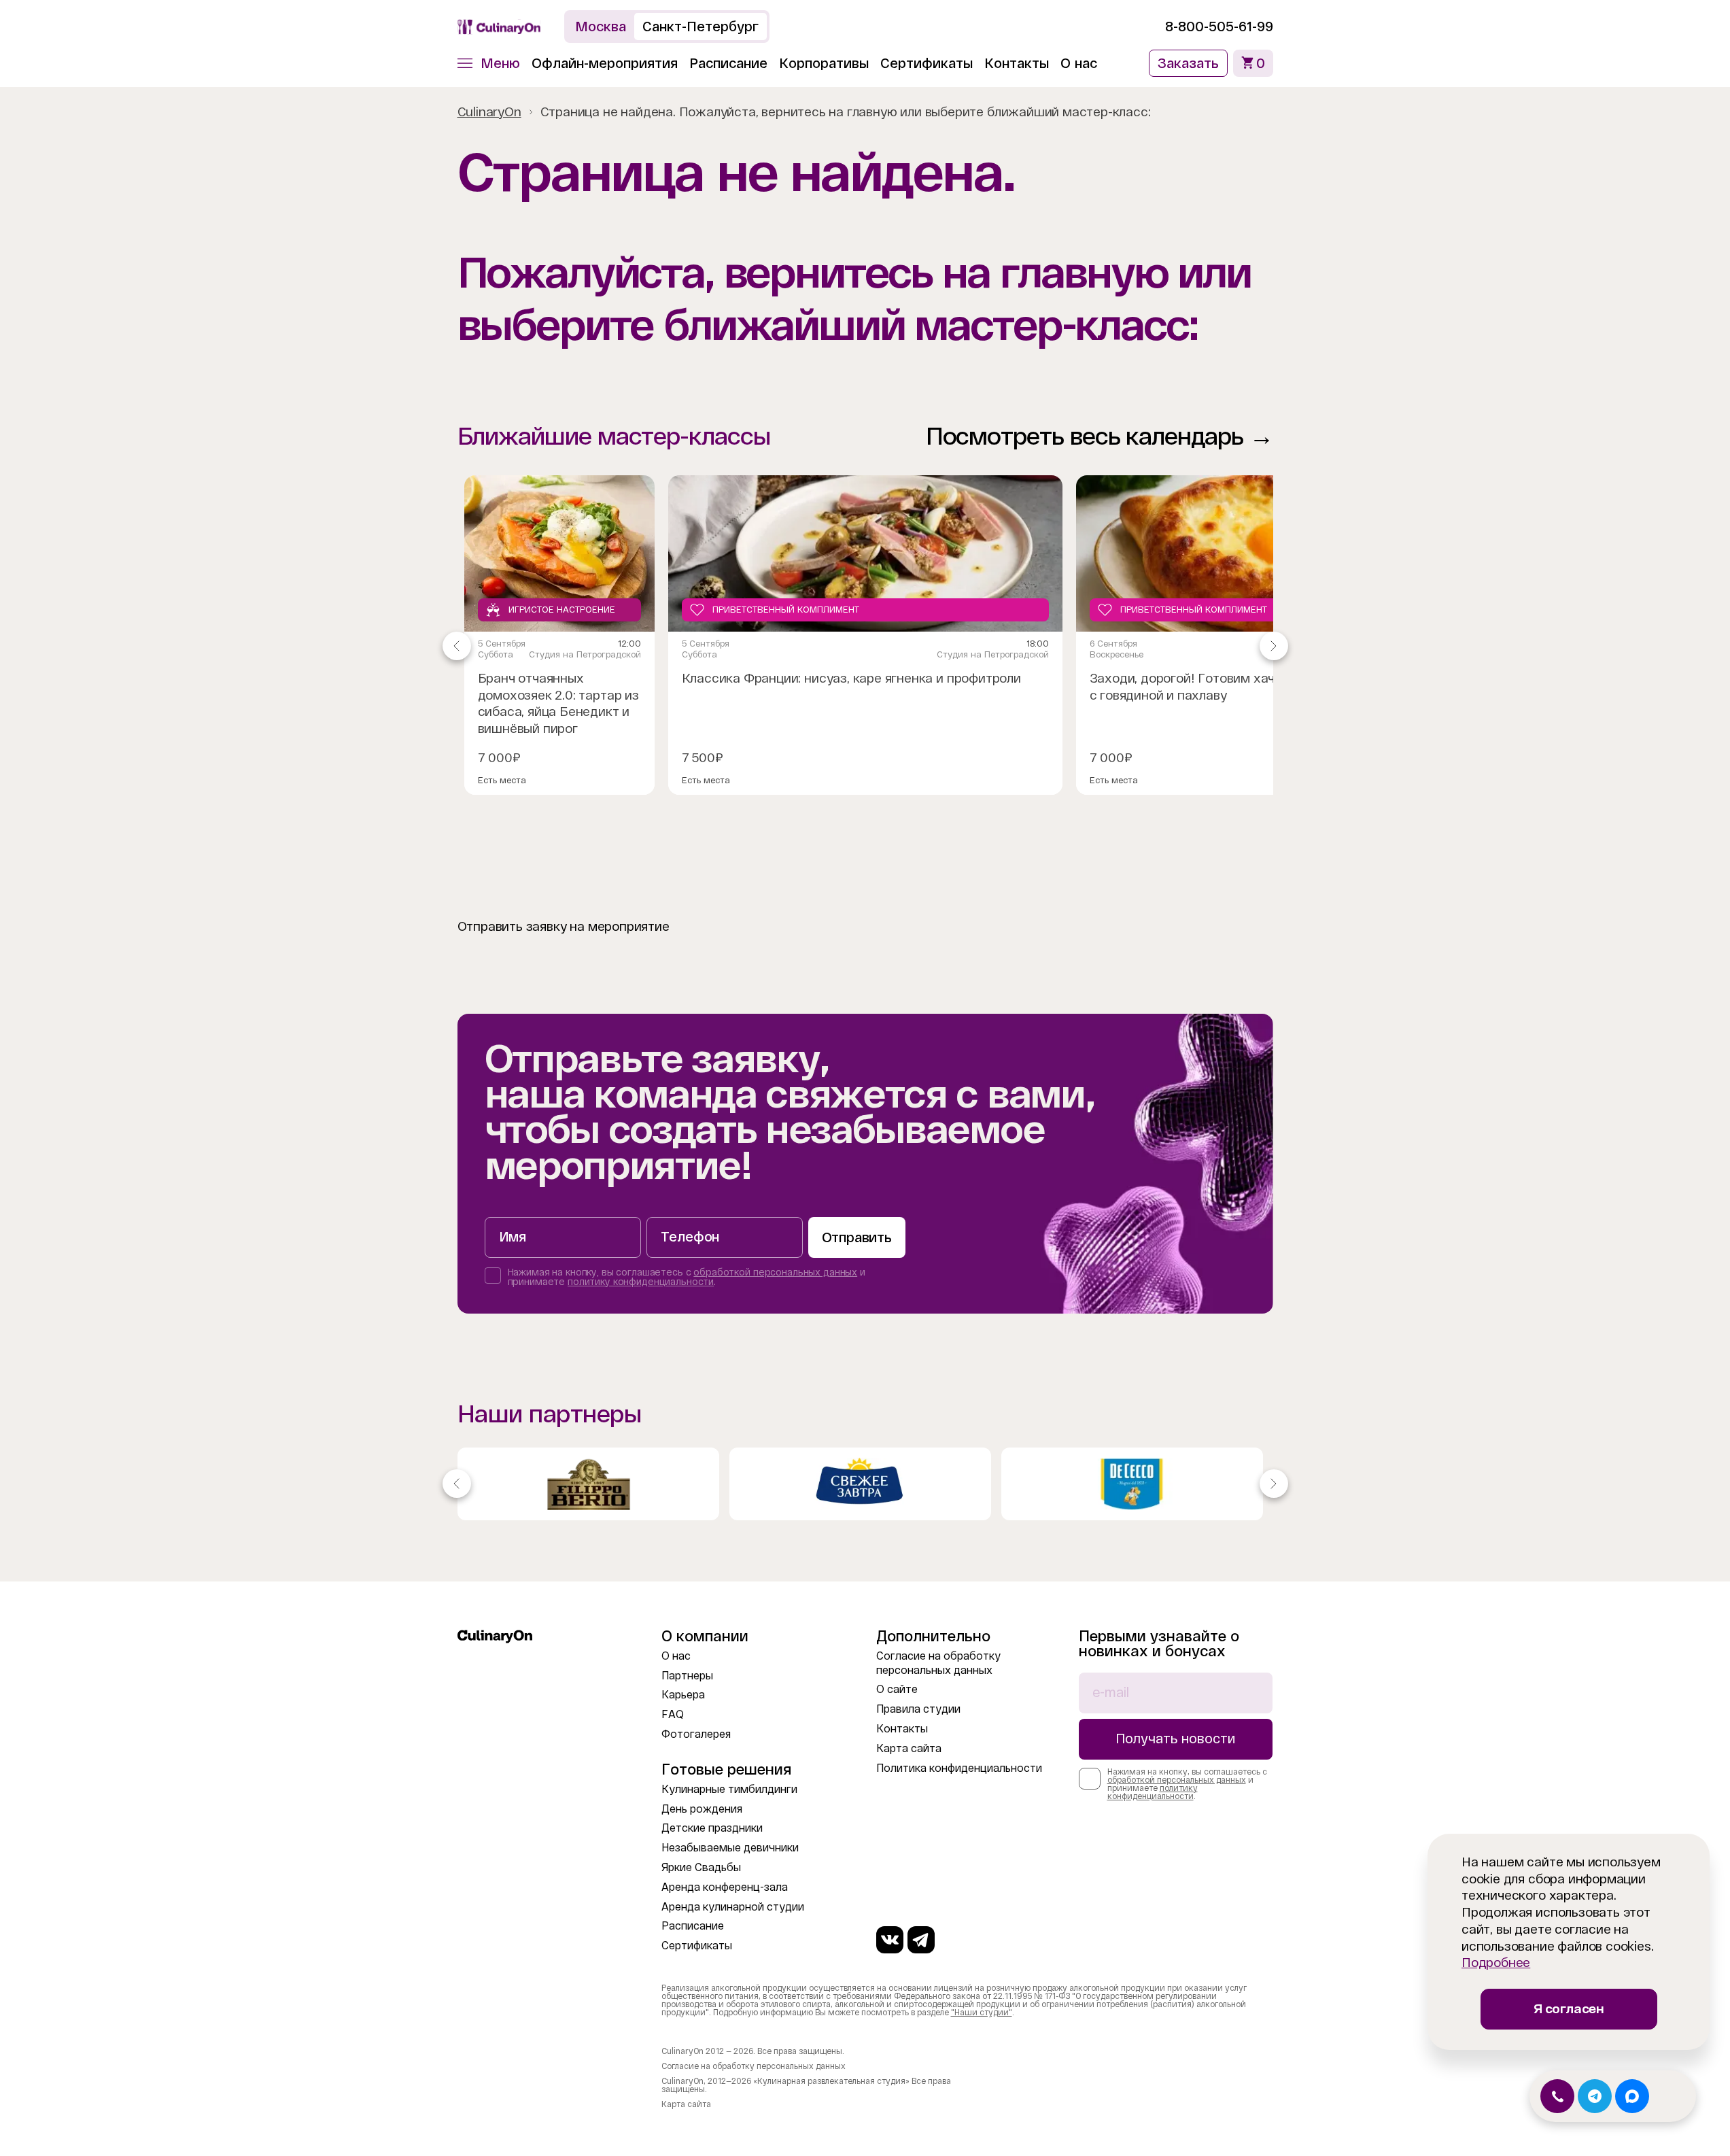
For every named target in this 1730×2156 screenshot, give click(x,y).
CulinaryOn (489, 112)
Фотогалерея (696, 1734)
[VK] (890, 1940)
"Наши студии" (982, 2013)
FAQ (673, 1714)
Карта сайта (909, 1748)
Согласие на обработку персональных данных (754, 2066)
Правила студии (918, 1709)
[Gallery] (865, 1484)
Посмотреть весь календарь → (1100, 436)
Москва (601, 27)
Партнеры (687, 1676)
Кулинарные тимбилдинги (729, 1789)
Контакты (1017, 63)
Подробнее (1496, 1963)
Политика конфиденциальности (959, 1768)
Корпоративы (824, 63)
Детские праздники (712, 1828)
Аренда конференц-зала (725, 1887)
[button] (489, 63)
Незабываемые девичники (730, 1848)
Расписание (728, 63)
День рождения (702, 1809)
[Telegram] (921, 1940)
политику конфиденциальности (641, 1282)
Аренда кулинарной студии (733, 1907)
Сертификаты (927, 63)
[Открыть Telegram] (1595, 2096)
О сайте (897, 1689)
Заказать (1188, 63)
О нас (1079, 63)
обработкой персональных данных (775, 1272)
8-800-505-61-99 (1219, 27)
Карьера (683, 1695)
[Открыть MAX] (1632, 2096)
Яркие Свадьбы (701, 1867)
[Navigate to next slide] (1274, 646)
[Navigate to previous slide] (457, 646)
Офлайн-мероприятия (605, 63)
